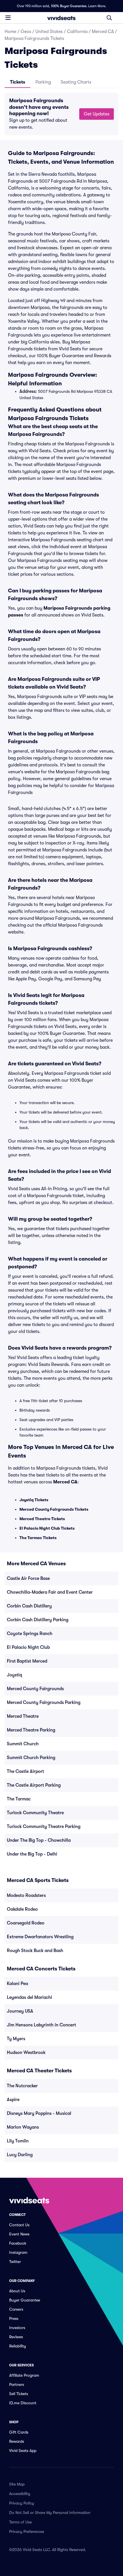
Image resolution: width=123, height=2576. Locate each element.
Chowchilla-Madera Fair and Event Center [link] (50, 1592)
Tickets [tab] (18, 82)
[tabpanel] (61, 114)
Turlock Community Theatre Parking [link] (44, 1827)
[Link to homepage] (61, 18)
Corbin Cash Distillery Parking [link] (38, 1620)
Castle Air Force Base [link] (28, 1578)
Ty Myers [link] (16, 2039)
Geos (26, 32)
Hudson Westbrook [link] (26, 2053)
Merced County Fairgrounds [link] (35, 1689)
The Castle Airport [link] (25, 1771)
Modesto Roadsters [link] (26, 1895)
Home (10, 32)
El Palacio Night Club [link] (28, 1647)
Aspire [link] (13, 2100)
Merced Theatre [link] (23, 1716)
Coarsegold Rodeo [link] (26, 1923)
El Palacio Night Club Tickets (47, 1528)
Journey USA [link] (20, 2011)
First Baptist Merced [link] (27, 1661)
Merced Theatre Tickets (42, 1519)
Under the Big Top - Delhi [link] (32, 1854)
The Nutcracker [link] (22, 2086)
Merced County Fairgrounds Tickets (54, 1509)
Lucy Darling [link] (20, 2155)
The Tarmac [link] (19, 1799)
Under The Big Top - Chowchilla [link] (39, 1840)
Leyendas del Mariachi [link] (29, 1997)
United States (49, 32)
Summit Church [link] (23, 1744)
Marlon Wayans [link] (23, 2127)
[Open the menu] (8, 18)
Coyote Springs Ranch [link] (30, 1634)
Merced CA (103, 32)
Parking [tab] (43, 82)
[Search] (109, 18)
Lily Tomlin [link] (18, 2141)
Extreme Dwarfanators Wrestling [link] (40, 1937)
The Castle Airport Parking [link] (34, 1785)
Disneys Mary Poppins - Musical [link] (39, 2113)
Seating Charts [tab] (76, 82)
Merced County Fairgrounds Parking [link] (44, 1702)
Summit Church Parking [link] (31, 1758)
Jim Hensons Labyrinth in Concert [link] (41, 2025)
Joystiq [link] (14, 1675)
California (77, 32)
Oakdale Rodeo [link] (22, 1909)
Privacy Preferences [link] (27, 2531)
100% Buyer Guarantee (69, 6)
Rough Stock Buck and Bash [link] (35, 1951)
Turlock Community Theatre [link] (35, 1813)
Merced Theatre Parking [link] (31, 1730)
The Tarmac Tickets (38, 1538)
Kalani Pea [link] (17, 1984)
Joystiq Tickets (34, 1500)
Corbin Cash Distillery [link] (29, 1606)
